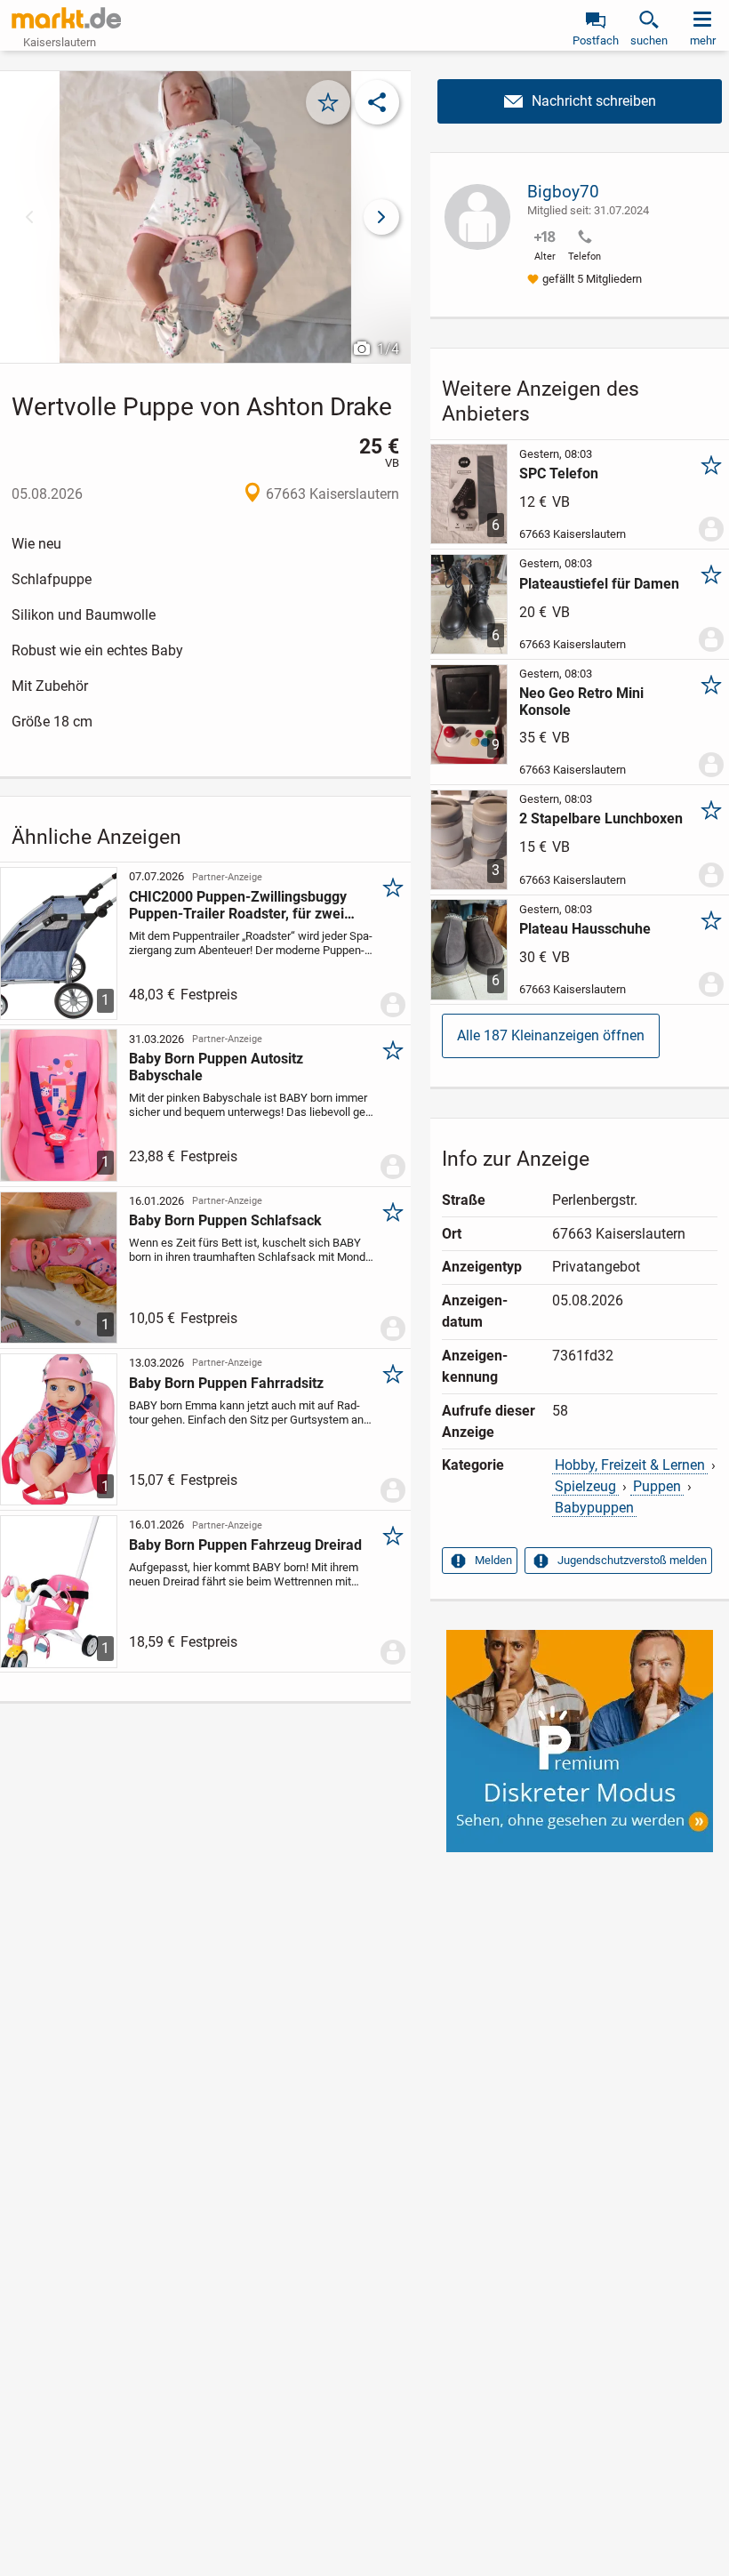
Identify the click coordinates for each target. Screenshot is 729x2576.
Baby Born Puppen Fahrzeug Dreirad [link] (245, 1545)
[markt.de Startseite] (66, 18)
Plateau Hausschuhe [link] (585, 929)
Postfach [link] (596, 40)
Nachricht (580, 101)
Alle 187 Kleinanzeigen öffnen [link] (551, 1035)
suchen (649, 40)
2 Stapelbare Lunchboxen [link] (601, 819)
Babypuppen (594, 1508)
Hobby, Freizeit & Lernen (630, 1465)
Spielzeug (585, 1486)
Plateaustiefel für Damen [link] (599, 584)
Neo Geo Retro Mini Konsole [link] (581, 702)
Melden (493, 1560)
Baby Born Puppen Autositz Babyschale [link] (216, 1067)
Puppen (657, 1486)
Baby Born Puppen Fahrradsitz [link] (226, 1383)
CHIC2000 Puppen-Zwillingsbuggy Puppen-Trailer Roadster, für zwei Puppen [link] (238, 905)
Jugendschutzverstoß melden (632, 1560)
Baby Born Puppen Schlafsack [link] (225, 1220)
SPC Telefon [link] (559, 473)
